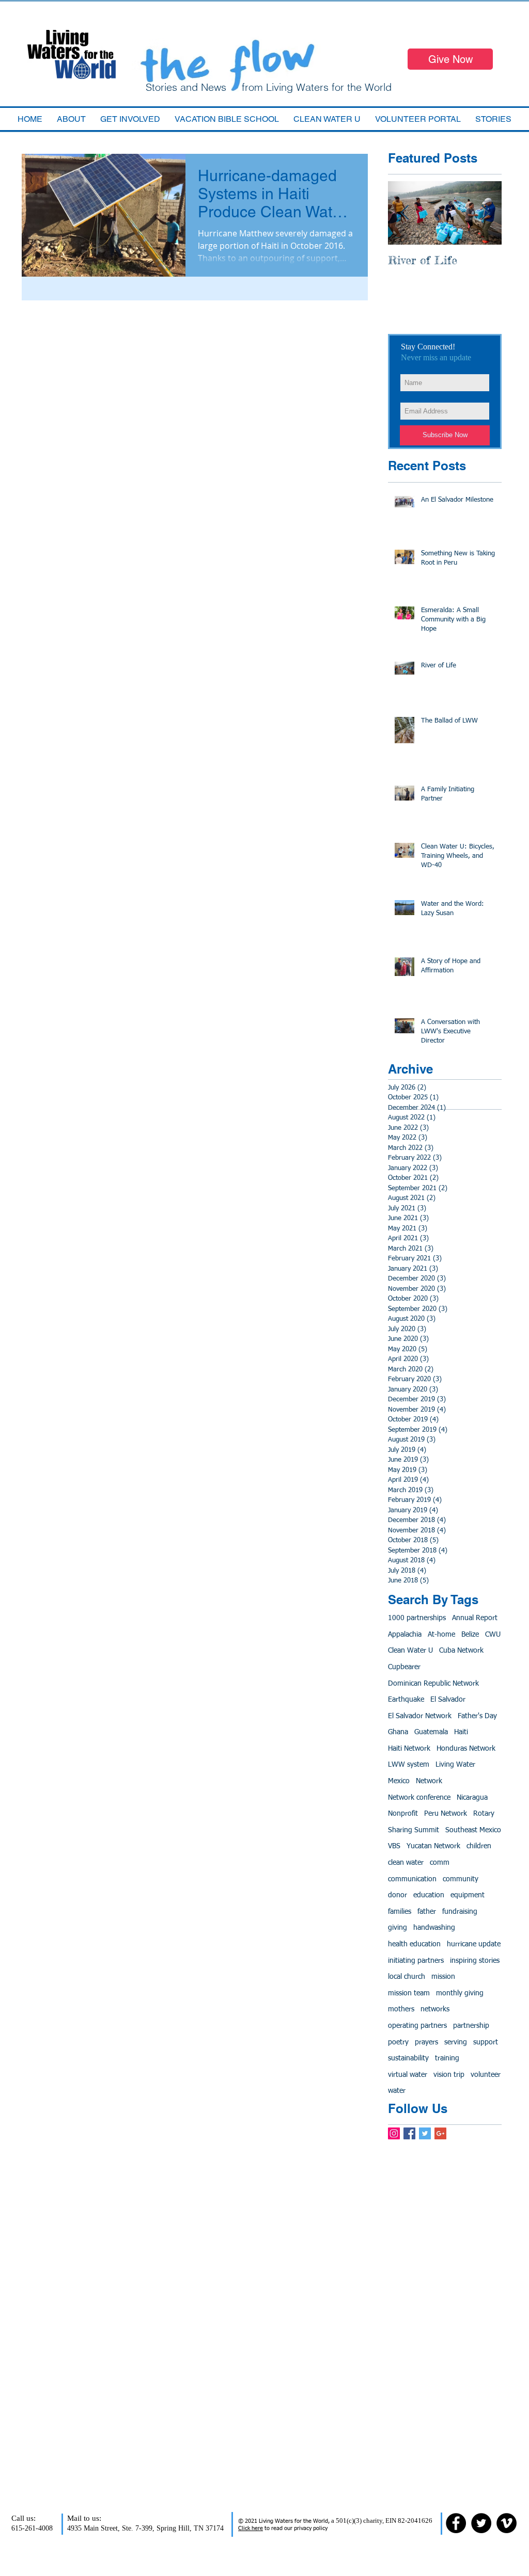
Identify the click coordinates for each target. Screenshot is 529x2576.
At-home (441, 1635)
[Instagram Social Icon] (394, 2133)
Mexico (399, 1781)
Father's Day (477, 1716)
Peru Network (446, 1814)
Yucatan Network (433, 1846)
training (447, 2058)
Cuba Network (461, 1651)
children (479, 1846)
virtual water (408, 2075)
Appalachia (405, 1635)
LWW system (409, 1765)
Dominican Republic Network (433, 1684)
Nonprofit (403, 1814)
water (397, 2091)
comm (440, 1863)
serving (456, 2042)
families (400, 1912)
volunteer (486, 2075)
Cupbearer (404, 1667)
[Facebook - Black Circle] (456, 2523)
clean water (406, 1863)
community (461, 1879)
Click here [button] (251, 2528)
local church (407, 1977)
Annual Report (475, 1618)
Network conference (419, 1798)
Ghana (398, 1732)
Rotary (484, 1814)
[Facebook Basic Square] (409, 2133)
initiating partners (416, 1961)
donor (398, 1895)
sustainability (408, 2058)
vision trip (449, 2075)
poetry (398, 2042)
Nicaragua (472, 1798)
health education (414, 1944)
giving (398, 1928)
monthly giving (460, 1993)
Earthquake (406, 1700)
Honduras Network (466, 1749)
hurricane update (474, 1944)
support (486, 2042)
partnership (471, 2026)
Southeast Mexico (473, 1830)
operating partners (417, 2026)
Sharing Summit (414, 1830)
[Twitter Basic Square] (425, 2133)
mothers (401, 2009)
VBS (394, 1846)
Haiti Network (409, 1749)
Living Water (455, 1765)
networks (435, 2009)
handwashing (434, 1928)
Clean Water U (410, 1651)
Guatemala (431, 1732)
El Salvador (448, 1700)
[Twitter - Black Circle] (481, 2523)
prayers (426, 2042)
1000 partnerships (417, 1618)
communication (412, 1879)
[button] (227, 119)
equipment (468, 1895)
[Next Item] (485, 213)
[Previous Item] (404, 213)
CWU (493, 1635)
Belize (470, 1635)
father (427, 1912)
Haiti (461, 1732)
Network (429, 1781)
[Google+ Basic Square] (440, 2133)
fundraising (460, 1912)
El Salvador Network (420, 1716)
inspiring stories (475, 1961)
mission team (409, 1993)
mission (443, 1977)
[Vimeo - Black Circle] (507, 2523)
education (429, 1895)
